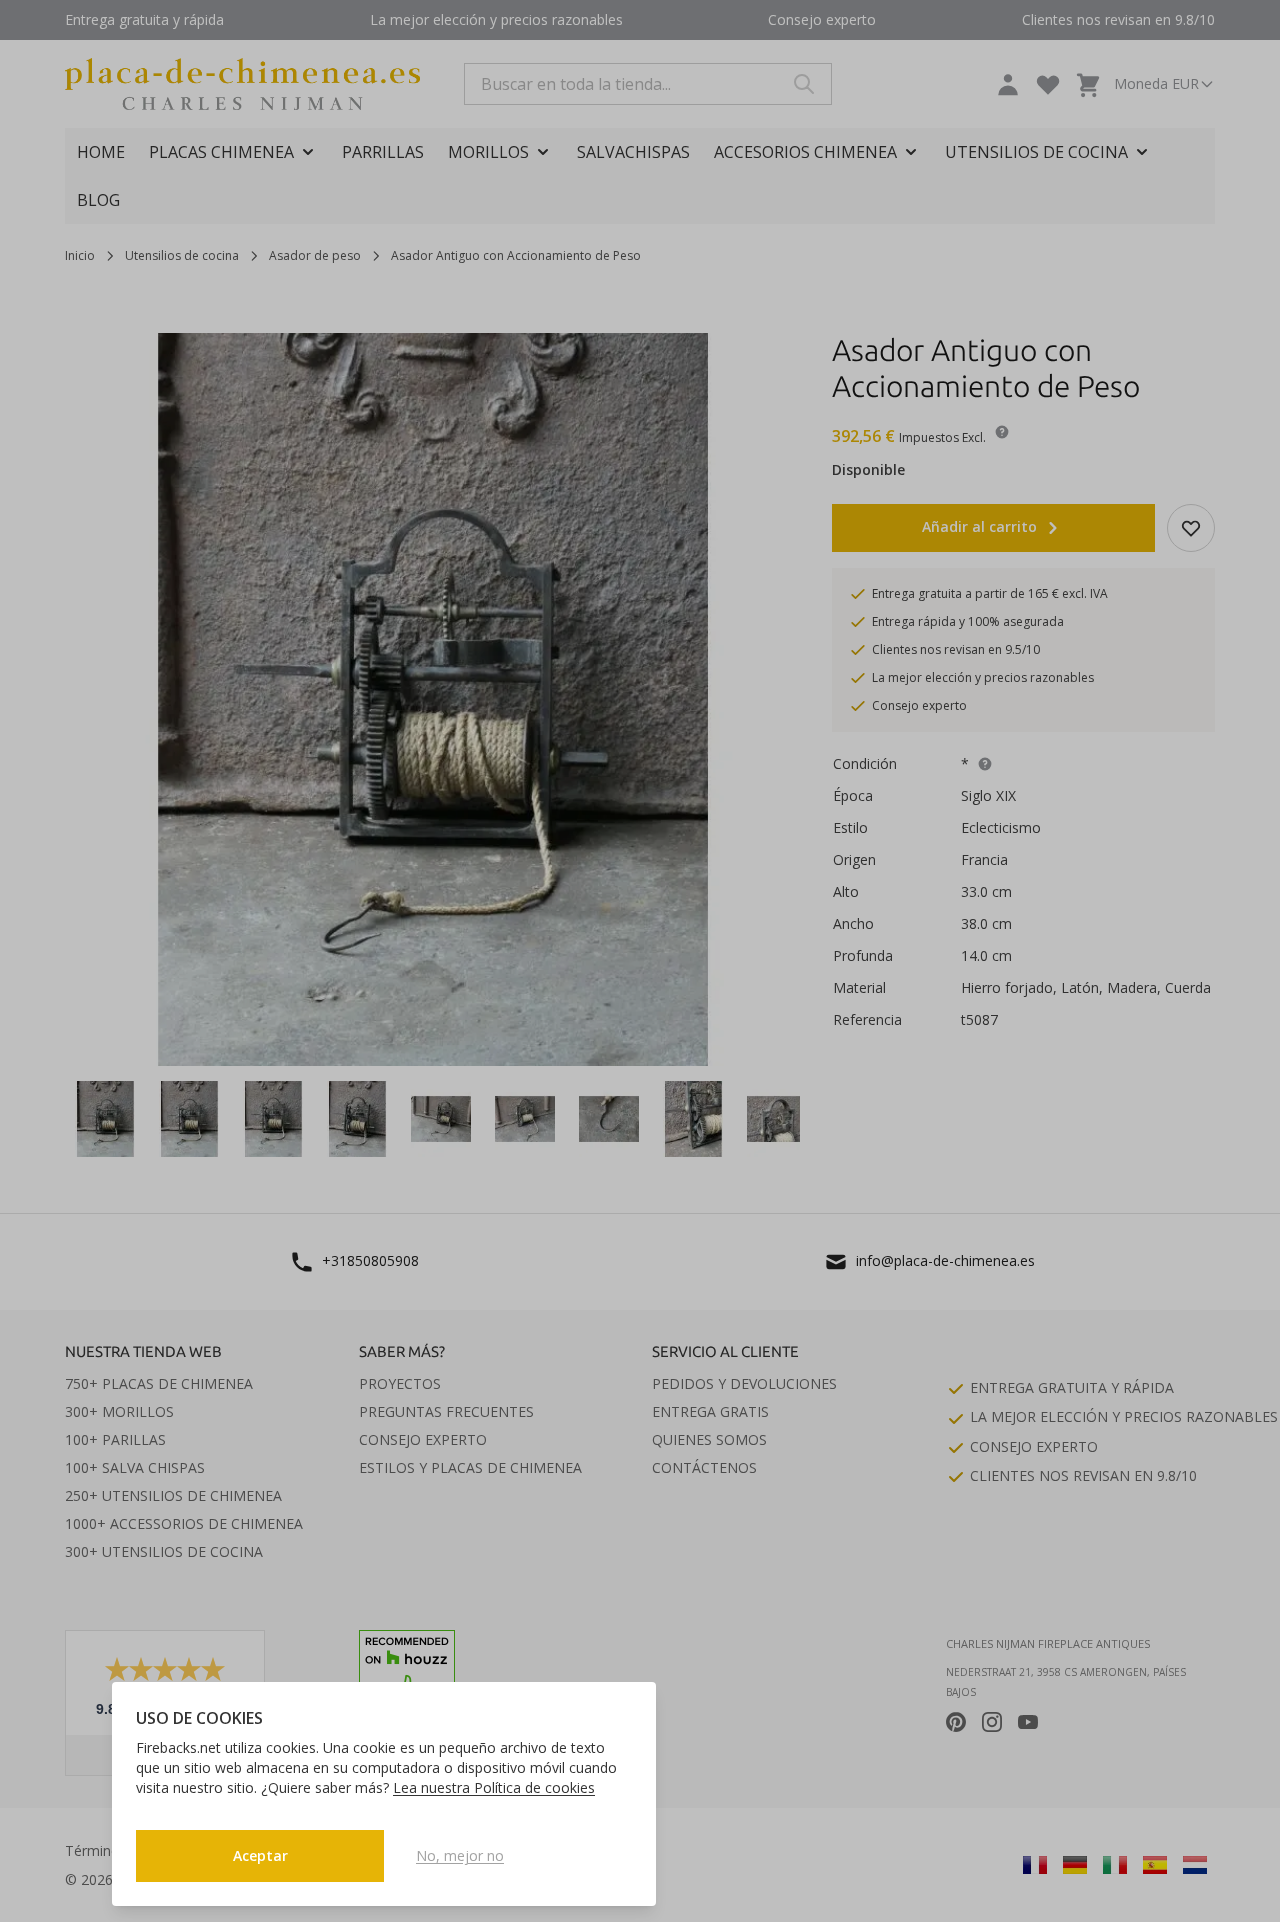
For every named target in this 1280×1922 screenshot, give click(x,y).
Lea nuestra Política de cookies (494, 1787)
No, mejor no (460, 1855)
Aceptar (260, 1855)
